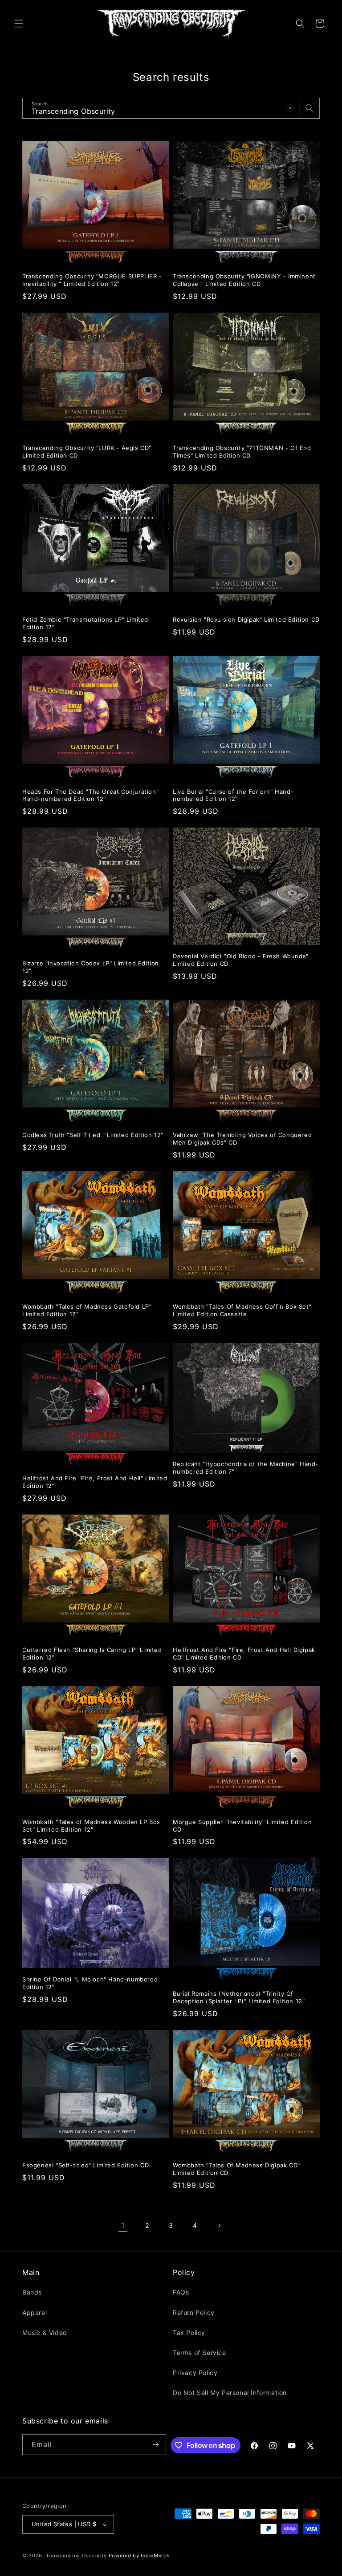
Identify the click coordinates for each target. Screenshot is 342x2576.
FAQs (181, 2292)
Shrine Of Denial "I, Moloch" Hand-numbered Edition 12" (90, 1983)
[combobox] (171, 108)
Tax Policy (189, 2333)
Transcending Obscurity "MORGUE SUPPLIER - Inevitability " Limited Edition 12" (92, 280)
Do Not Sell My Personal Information (230, 2393)
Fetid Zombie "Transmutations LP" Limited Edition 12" (85, 623)
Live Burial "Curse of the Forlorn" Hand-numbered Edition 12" (233, 795)
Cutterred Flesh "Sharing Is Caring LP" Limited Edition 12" (92, 1654)
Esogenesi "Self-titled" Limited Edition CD (85, 2165)
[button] (19, 24)
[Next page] (219, 2226)
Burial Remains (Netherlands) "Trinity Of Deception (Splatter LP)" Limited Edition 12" (239, 1997)
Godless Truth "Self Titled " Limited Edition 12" (93, 1135)
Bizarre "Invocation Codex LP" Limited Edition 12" (91, 967)
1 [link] (123, 2225)
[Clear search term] (290, 108)
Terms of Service (199, 2353)
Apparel (35, 2313)
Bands (32, 2292)
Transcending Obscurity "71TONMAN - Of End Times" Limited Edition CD (242, 452)
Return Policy (194, 2313)
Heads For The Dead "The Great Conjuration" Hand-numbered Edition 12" (90, 795)
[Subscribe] (156, 2445)
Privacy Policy (195, 2373)
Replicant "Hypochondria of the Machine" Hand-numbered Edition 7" (246, 1468)
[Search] (309, 108)
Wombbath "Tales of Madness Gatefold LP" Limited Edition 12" (87, 1310)
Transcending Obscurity (76, 2556)
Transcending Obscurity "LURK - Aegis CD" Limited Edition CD (87, 452)
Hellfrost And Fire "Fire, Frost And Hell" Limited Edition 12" (95, 1482)
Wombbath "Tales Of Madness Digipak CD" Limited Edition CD (236, 2169)
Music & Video (45, 2333)
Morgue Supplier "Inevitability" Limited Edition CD (242, 1826)
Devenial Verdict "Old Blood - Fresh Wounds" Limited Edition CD (241, 960)
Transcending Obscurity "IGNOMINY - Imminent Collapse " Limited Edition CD (244, 280)
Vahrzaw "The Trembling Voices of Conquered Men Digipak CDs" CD (242, 1139)
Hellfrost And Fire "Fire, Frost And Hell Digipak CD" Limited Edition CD (244, 1654)
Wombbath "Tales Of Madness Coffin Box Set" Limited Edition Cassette (242, 1310)
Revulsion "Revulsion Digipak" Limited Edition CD (246, 619)
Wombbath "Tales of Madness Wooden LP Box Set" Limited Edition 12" (91, 1826)
